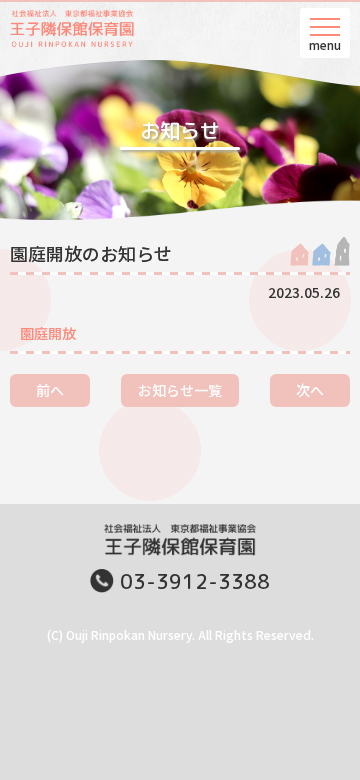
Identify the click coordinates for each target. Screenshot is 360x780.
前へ (50, 390)
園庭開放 (48, 333)
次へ (310, 390)
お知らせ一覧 (180, 390)
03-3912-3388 (195, 581)
